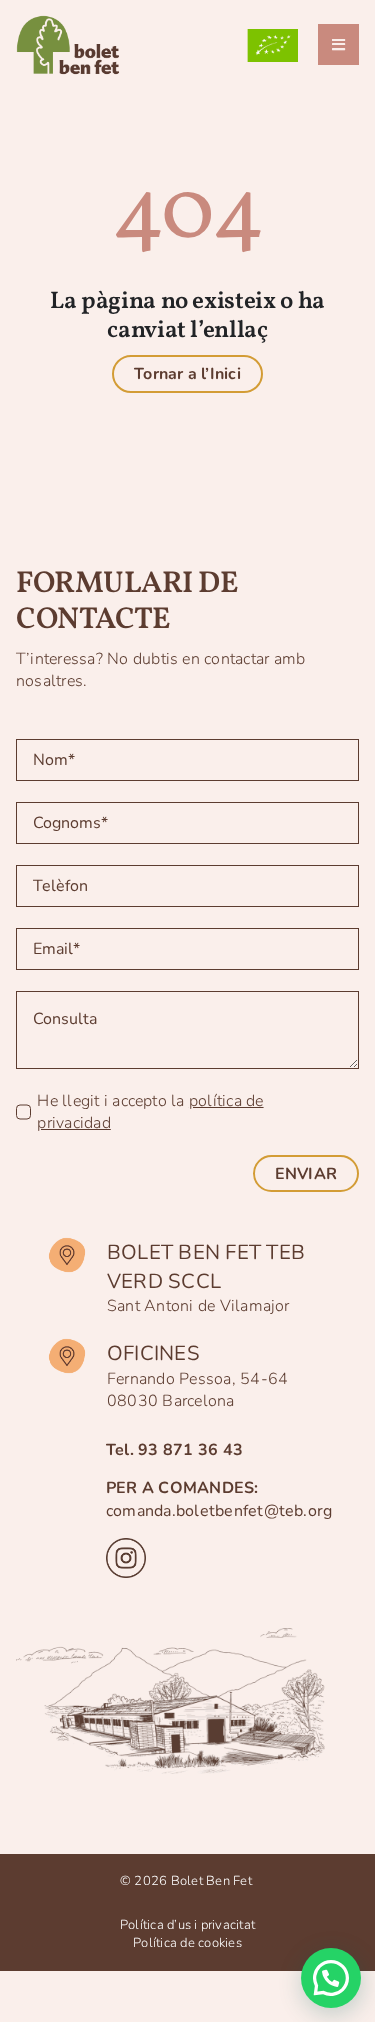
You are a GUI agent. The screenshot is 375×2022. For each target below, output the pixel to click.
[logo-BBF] (73, 18)
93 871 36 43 (190, 1450)
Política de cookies (187, 1943)
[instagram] (126, 1546)
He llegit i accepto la (150, 1112)
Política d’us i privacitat (187, 1925)
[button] (331, 1978)
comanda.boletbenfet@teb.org (219, 1511)
